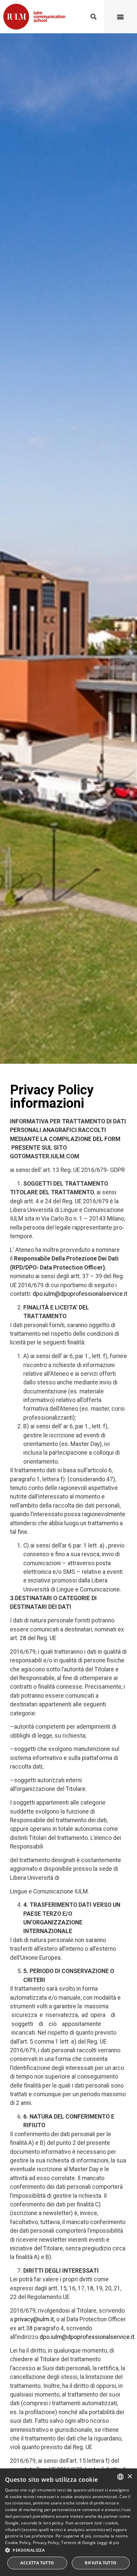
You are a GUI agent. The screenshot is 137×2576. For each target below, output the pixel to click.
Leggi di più (108, 2543)
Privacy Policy (46, 2543)
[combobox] (120, 2477)
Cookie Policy (18, 2543)
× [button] (130, 2477)
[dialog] (68, 2522)
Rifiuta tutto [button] (101, 2563)
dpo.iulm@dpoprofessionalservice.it (80, 1294)
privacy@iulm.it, (35, 2319)
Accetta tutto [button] (37, 2563)
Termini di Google (78, 2543)
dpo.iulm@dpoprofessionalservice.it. (88, 2337)
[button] (93, 17)
